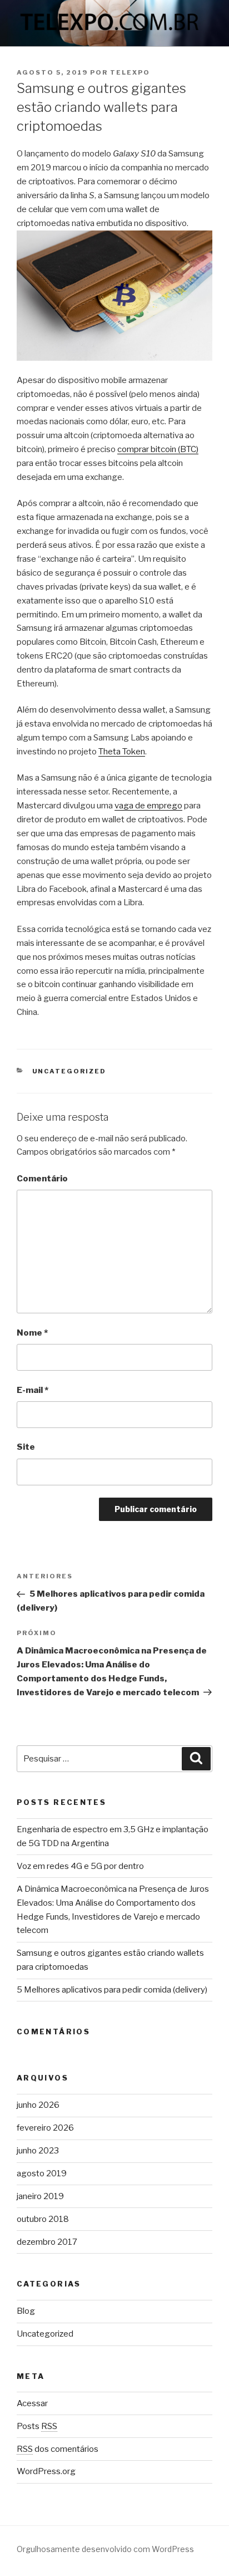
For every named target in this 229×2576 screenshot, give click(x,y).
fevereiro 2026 (45, 2128)
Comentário (42, 1179)
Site (26, 1447)
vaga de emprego (148, 806)
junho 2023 (38, 2151)
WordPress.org (46, 2471)
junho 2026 (38, 2105)
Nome (32, 1333)
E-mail (33, 1390)
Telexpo (130, 72)
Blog (26, 2311)
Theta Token (122, 752)
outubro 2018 (43, 2219)
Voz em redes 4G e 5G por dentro (80, 1866)
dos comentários (58, 2449)
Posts (37, 2426)
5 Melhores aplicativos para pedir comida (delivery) (112, 1990)
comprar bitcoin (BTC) (158, 449)
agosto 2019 (42, 2173)
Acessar (32, 2403)
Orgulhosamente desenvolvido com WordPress (105, 2549)
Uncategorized (69, 1071)
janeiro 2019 (40, 2196)
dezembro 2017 (47, 2242)
